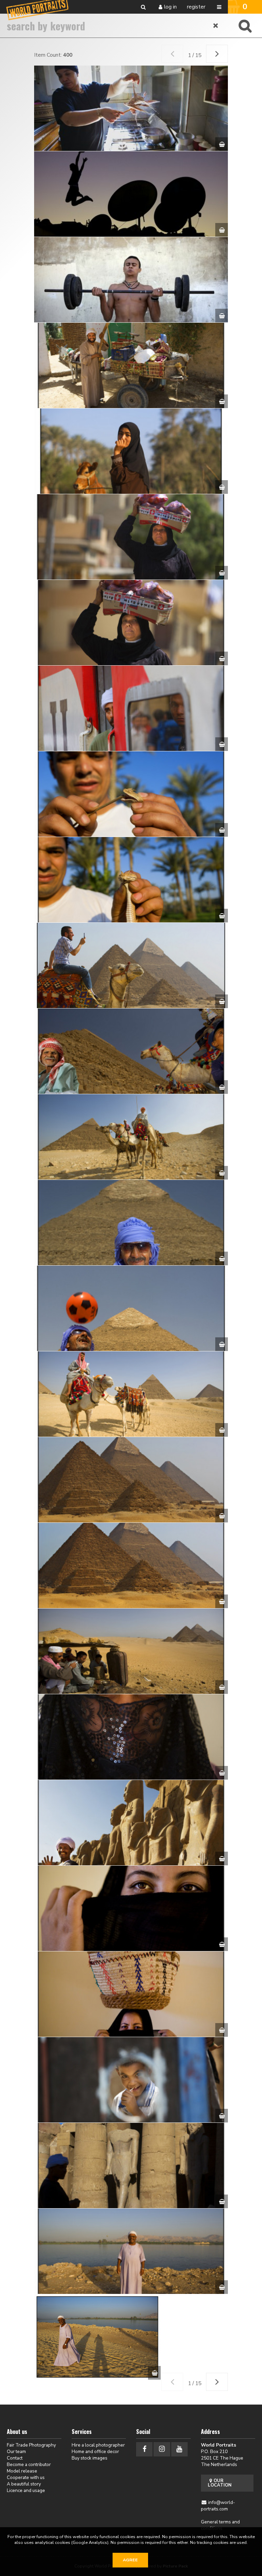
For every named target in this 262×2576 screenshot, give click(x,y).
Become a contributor (29, 2464)
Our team (16, 2452)
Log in (170, 7)
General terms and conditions (220, 2525)
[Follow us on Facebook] (144, 2449)
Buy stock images (90, 2458)
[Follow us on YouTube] (179, 2449)
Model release (22, 2471)
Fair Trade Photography (31, 2445)
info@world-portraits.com (218, 2506)
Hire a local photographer (98, 2445)
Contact (15, 2458)
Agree (130, 2560)
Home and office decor (95, 2452)
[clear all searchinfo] (216, 26)
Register (196, 7)
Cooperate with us (26, 2477)
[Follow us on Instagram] (162, 2449)
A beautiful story (24, 2484)
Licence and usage (26, 2490)
